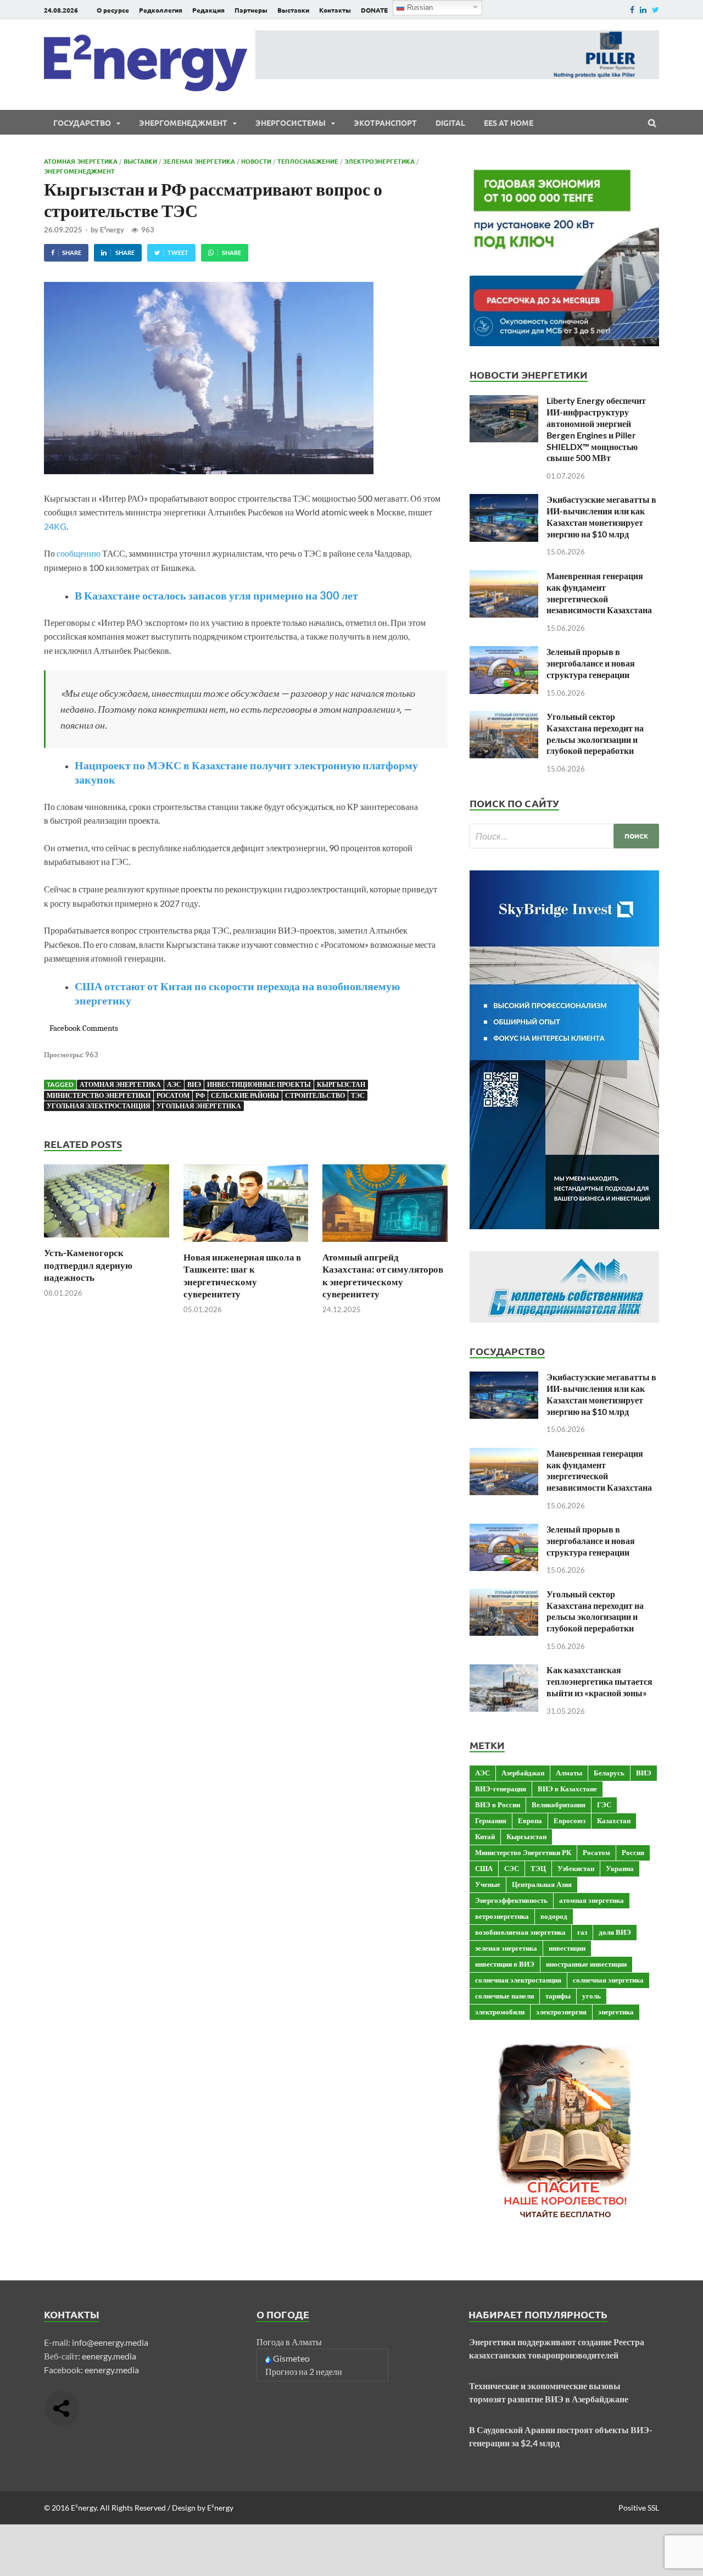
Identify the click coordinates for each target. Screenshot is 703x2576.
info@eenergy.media (110, 2342)
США (484, 1868)
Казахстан (614, 1820)
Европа (530, 1820)
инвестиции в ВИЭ (505, 1964)
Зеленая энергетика (199, 161)
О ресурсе (113, 10)
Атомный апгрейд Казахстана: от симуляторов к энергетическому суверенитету (383, 1275)
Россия (633, 1852)
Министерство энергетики (99, 1095)
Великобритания (559, 1805)
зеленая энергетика (506, 1948)
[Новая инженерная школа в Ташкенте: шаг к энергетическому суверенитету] (246, 1244)
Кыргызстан (341, 1084)
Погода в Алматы (289, 2342)
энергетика (616, 2012)
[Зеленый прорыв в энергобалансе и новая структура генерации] (504, 653)
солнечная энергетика (608, 1980)
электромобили (500, 2012)
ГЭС (604, 1805)
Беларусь (609, 1773)
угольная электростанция (99, 1106)
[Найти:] (564, 836)
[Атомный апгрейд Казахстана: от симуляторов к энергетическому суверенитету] (385, 1244)
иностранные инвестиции (586, 1964)
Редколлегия (161, 10)
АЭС (174, 1084)
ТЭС (358, 1095)
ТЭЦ (538, 1868)
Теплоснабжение (308, 161)
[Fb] (632, 10)
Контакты (335, 10)
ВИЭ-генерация (501, 1789)
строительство (315, 1095)
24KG (55, 526)
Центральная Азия (542, 1884)
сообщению (79, 553)
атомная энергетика (120, 1084)
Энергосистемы (291, 123)
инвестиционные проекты (259, 1084)
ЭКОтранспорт (385, 123)
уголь (592, 1996)
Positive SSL (639, 2508)
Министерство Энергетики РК (523, 1852)
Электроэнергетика (380, 161)
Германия (491, 1820)
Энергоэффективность (511, 1900)
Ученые (488, 1884)
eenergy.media (109, 2356)
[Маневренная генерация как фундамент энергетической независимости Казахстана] (504, 577)
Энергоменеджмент (183, 123)
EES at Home (509, 123)
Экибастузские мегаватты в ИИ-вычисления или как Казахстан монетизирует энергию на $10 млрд (601, 516)
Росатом (173, 1095)
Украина (620, 1868)
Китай (485, 1836)
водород (554, 1916)
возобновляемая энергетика (520, 1932)
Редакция (208, 10)
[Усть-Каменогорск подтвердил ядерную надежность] (107, 1240)
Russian (419, 7)
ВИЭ (194, 1084)
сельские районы (245, 1095)
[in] (643, 10)
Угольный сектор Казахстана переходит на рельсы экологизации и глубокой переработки (595, 733)
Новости (256, 161)
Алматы (569, 1773)
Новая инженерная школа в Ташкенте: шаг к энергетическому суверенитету (242, 1275)
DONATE (374, 10)
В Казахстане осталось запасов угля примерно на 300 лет (216, 595)
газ (582, 1932)
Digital (450, 123)
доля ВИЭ (615, 1932)
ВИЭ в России (498, 1805)
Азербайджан (523, 1773)
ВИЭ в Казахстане (567, 1789)
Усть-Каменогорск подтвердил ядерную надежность (88, 1265)
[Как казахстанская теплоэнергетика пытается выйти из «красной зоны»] (504, 1671)
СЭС (512, 1868)
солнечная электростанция (518, 1980)
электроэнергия (561, 2012)
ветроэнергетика (502, 1916)
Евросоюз (570, 1820)
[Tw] (655, 10)
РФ (200, 1095)
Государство (82, 123)
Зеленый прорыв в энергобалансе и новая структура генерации (591, 663)
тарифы (558, 1996)
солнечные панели (504, 1996)
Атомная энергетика (81, 161)
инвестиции (567, 1948)
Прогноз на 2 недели (304, 2371)
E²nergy (112, 230)
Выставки (293, 10)
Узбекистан (576, 1868)
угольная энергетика (199, 1106)
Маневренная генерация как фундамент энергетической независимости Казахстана (599, 593)
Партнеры (251, 10)
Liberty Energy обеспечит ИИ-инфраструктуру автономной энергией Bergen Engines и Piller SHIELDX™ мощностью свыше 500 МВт (596, 429)
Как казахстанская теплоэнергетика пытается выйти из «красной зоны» (599, 1681)
